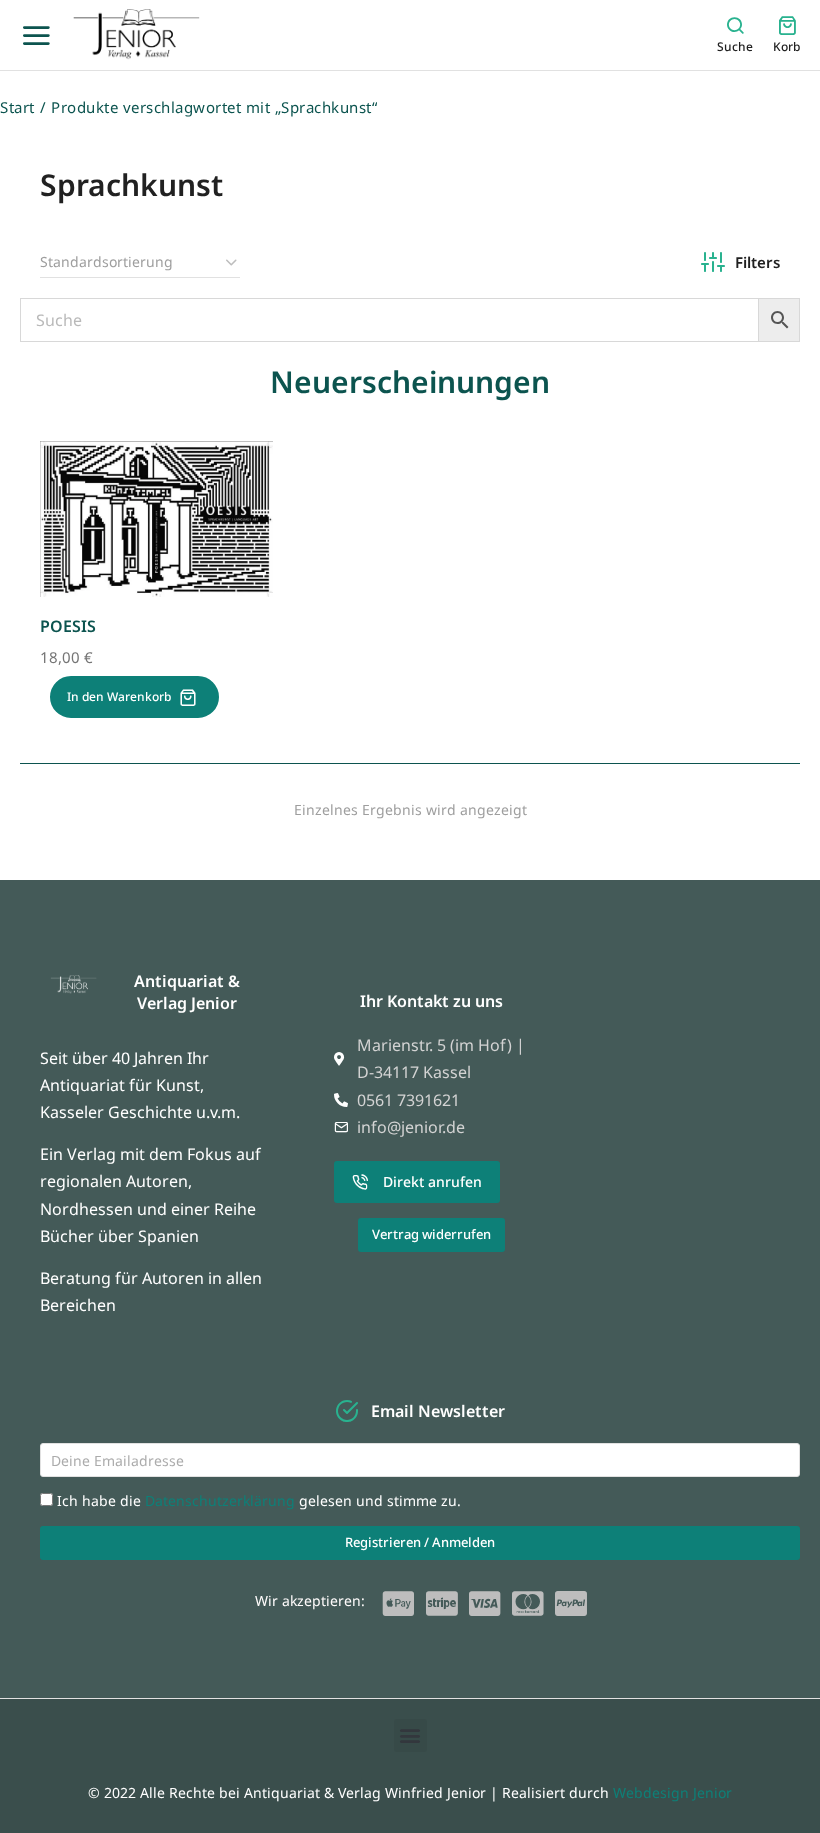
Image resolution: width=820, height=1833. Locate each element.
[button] (410, 1735)
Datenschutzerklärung (222, 1500)
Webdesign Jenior (672, 1792)
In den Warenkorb (119, 696)
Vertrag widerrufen (431, 1234)
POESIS (68, 626)
